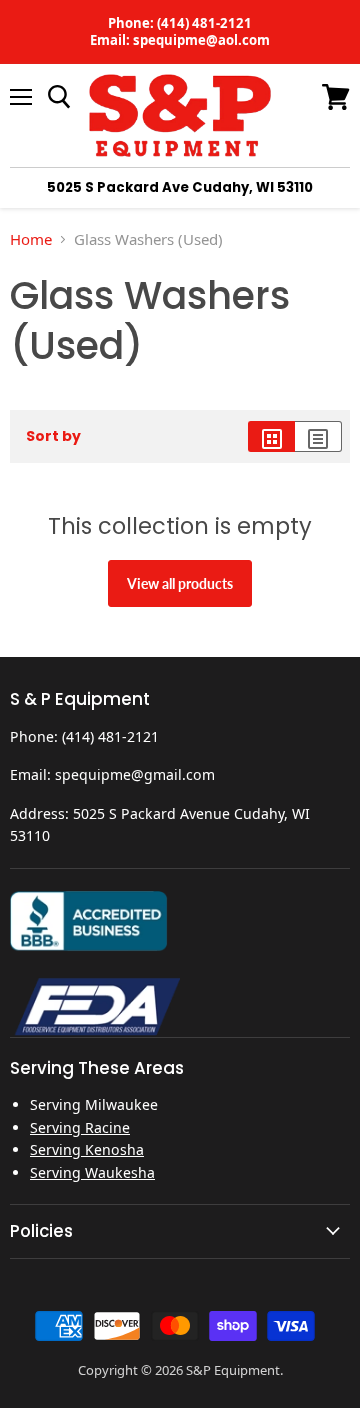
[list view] (318, 436)
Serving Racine (80, 1127)
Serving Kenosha (87, 1149)
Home (31, 239)
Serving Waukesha (92, 1172)
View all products (180, 583)
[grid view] (271, 436)
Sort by (53, 436)
